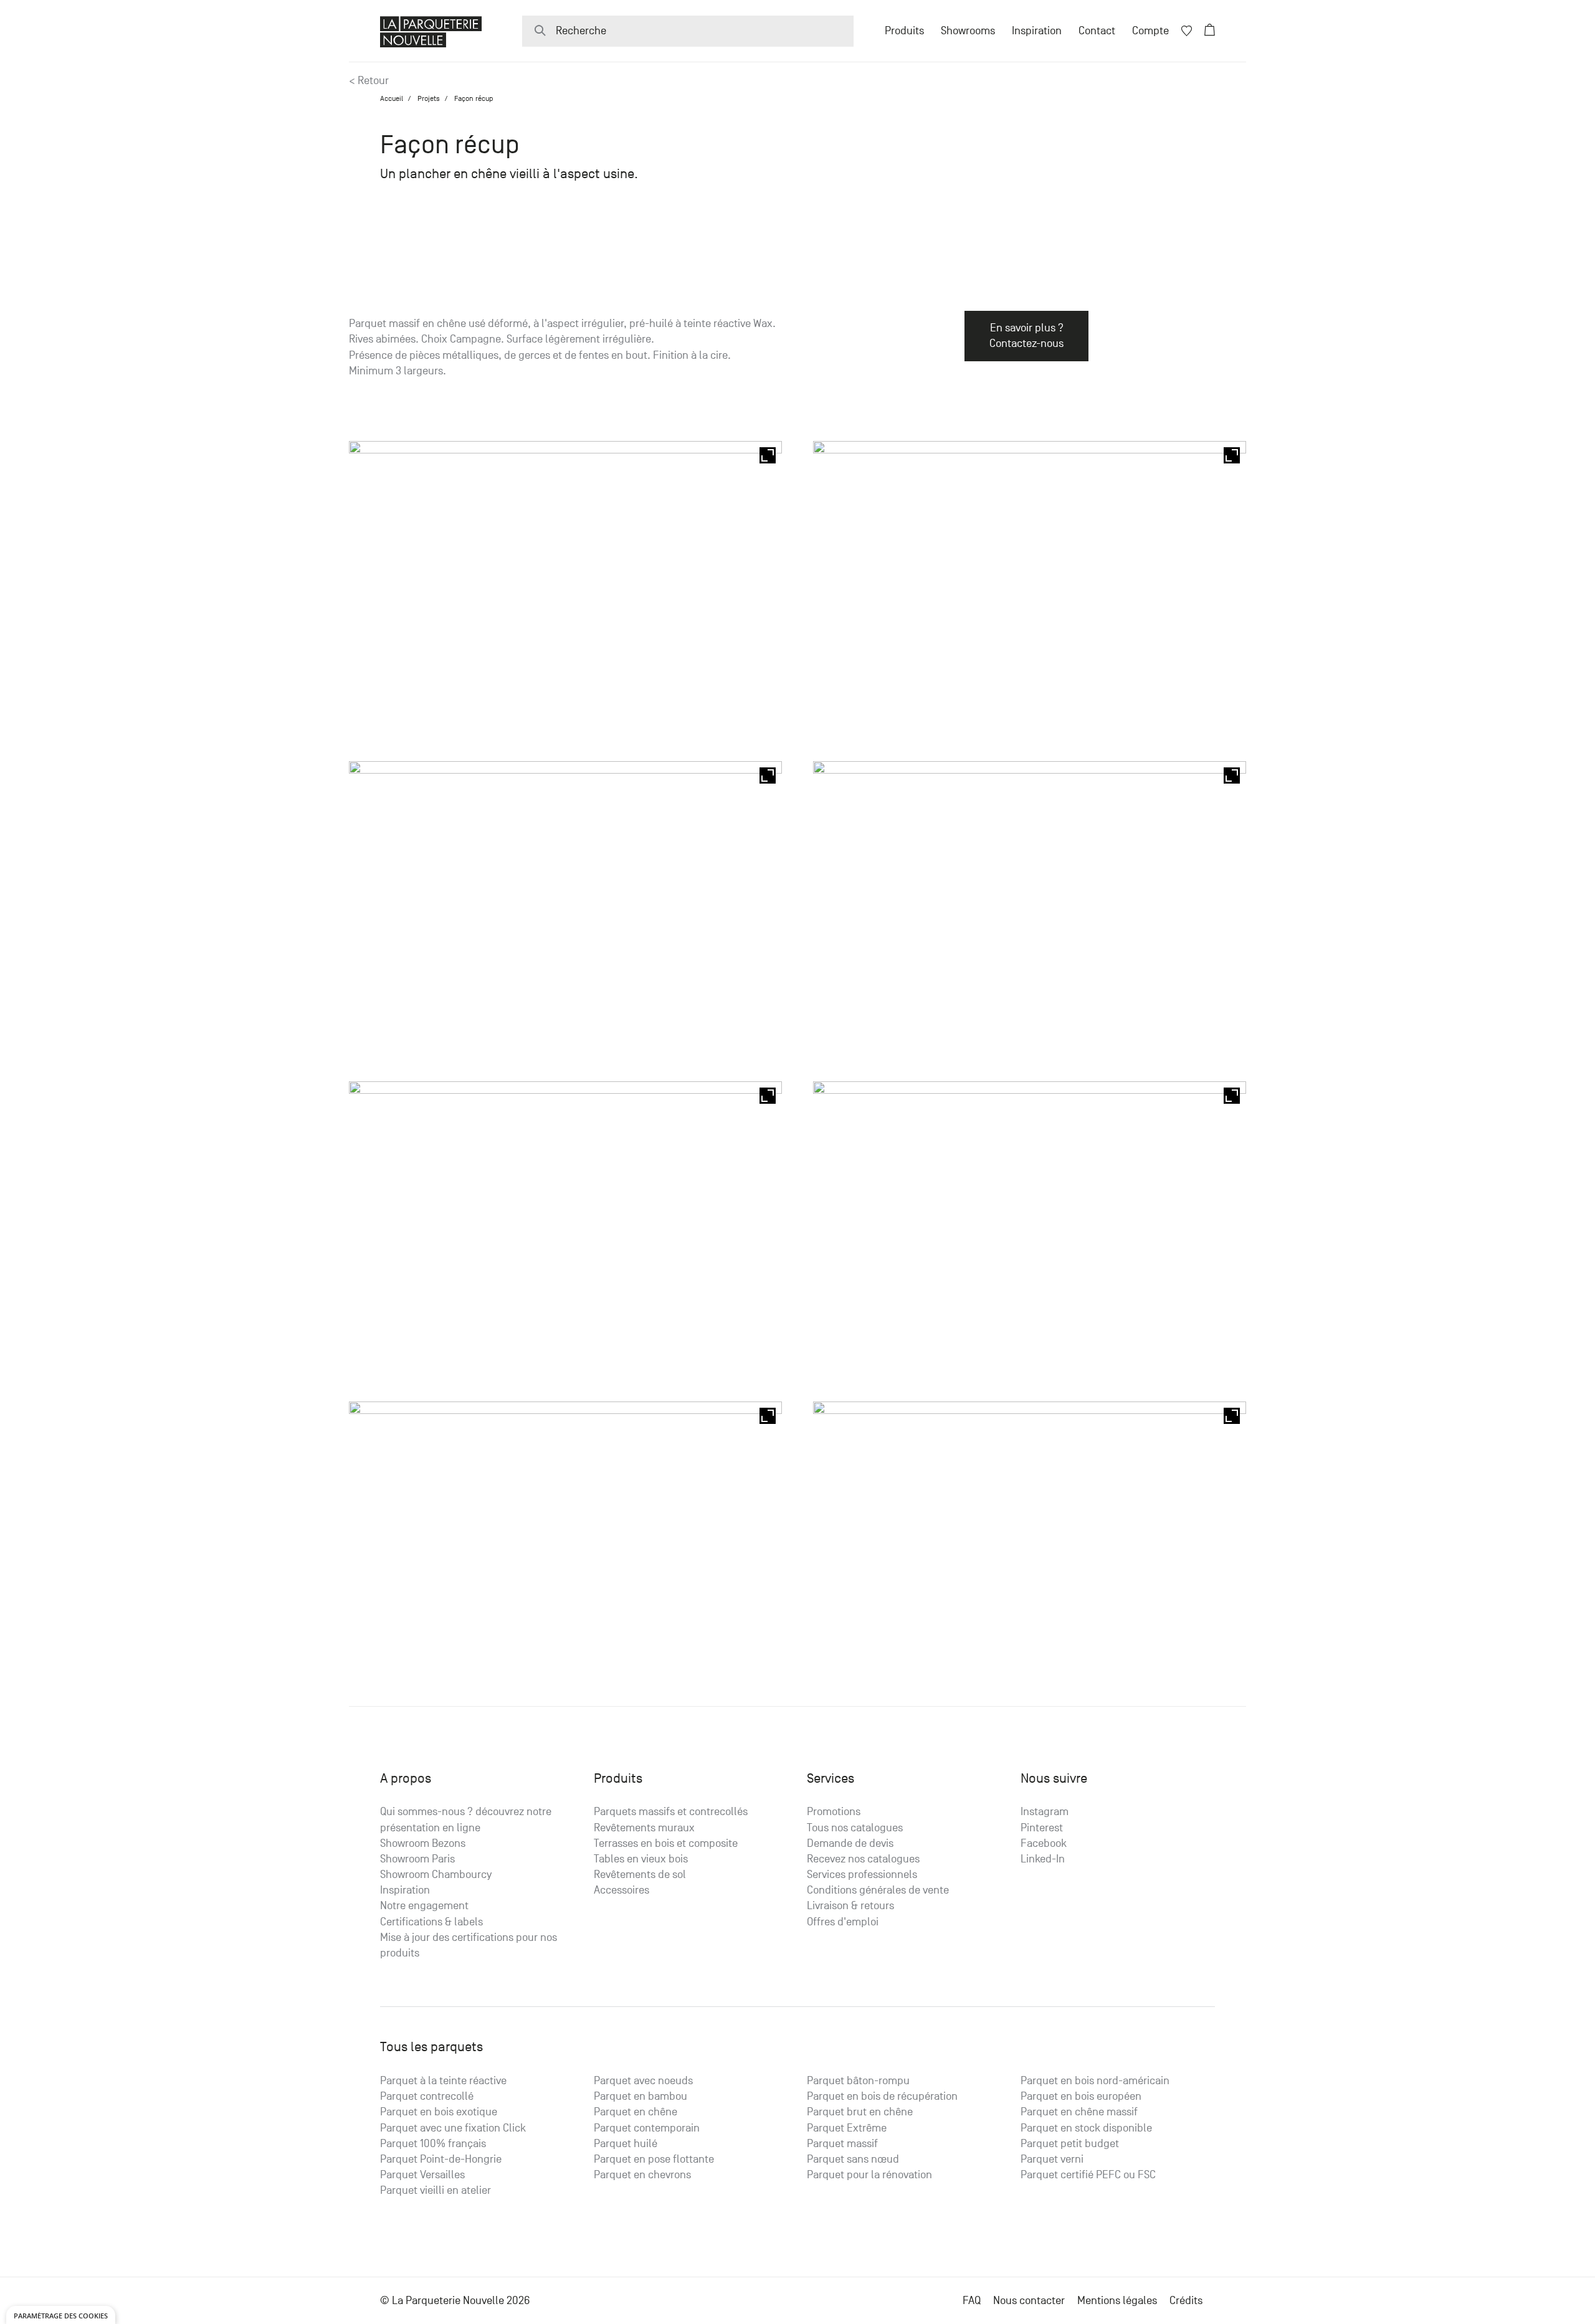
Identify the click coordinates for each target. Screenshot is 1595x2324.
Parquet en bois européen (1081, 2096)
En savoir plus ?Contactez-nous (1026, 336)
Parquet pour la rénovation (869, 2175)
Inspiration (1037, 31)
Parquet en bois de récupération (882, 2096)
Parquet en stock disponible (1086, 2128)
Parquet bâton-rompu (858, 2081)
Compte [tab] (1150, 31)
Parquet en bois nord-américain (1095, 2081)
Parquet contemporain (647, 2128)
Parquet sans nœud (853, 2159)
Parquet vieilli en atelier (436, 2190)
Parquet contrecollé (427, 2096)
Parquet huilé (626, 2144)
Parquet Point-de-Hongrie (441, 2159)
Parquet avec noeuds (643, 2081)
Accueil (392, 98)
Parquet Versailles (422, 2175)
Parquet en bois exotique (439, 2112)
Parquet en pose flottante (654, 2159)
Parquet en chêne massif (1079, 2112)
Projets (429, 98)
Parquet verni (1052, 2159)
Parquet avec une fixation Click (453, 2128)
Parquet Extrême (847, 2128)
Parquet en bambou (640, 2096)
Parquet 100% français (433, 2144)
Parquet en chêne (636, 2112)
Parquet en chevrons (642, 2175)
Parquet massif (842, 2144)
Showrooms (968, 31)
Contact (1097, 31)
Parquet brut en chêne (860, 2112)
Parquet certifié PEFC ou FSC (1088, 2175)
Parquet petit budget (1070, 2144)
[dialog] (61, 2315)
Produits (904, 31)
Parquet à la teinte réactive (443, 2081)
